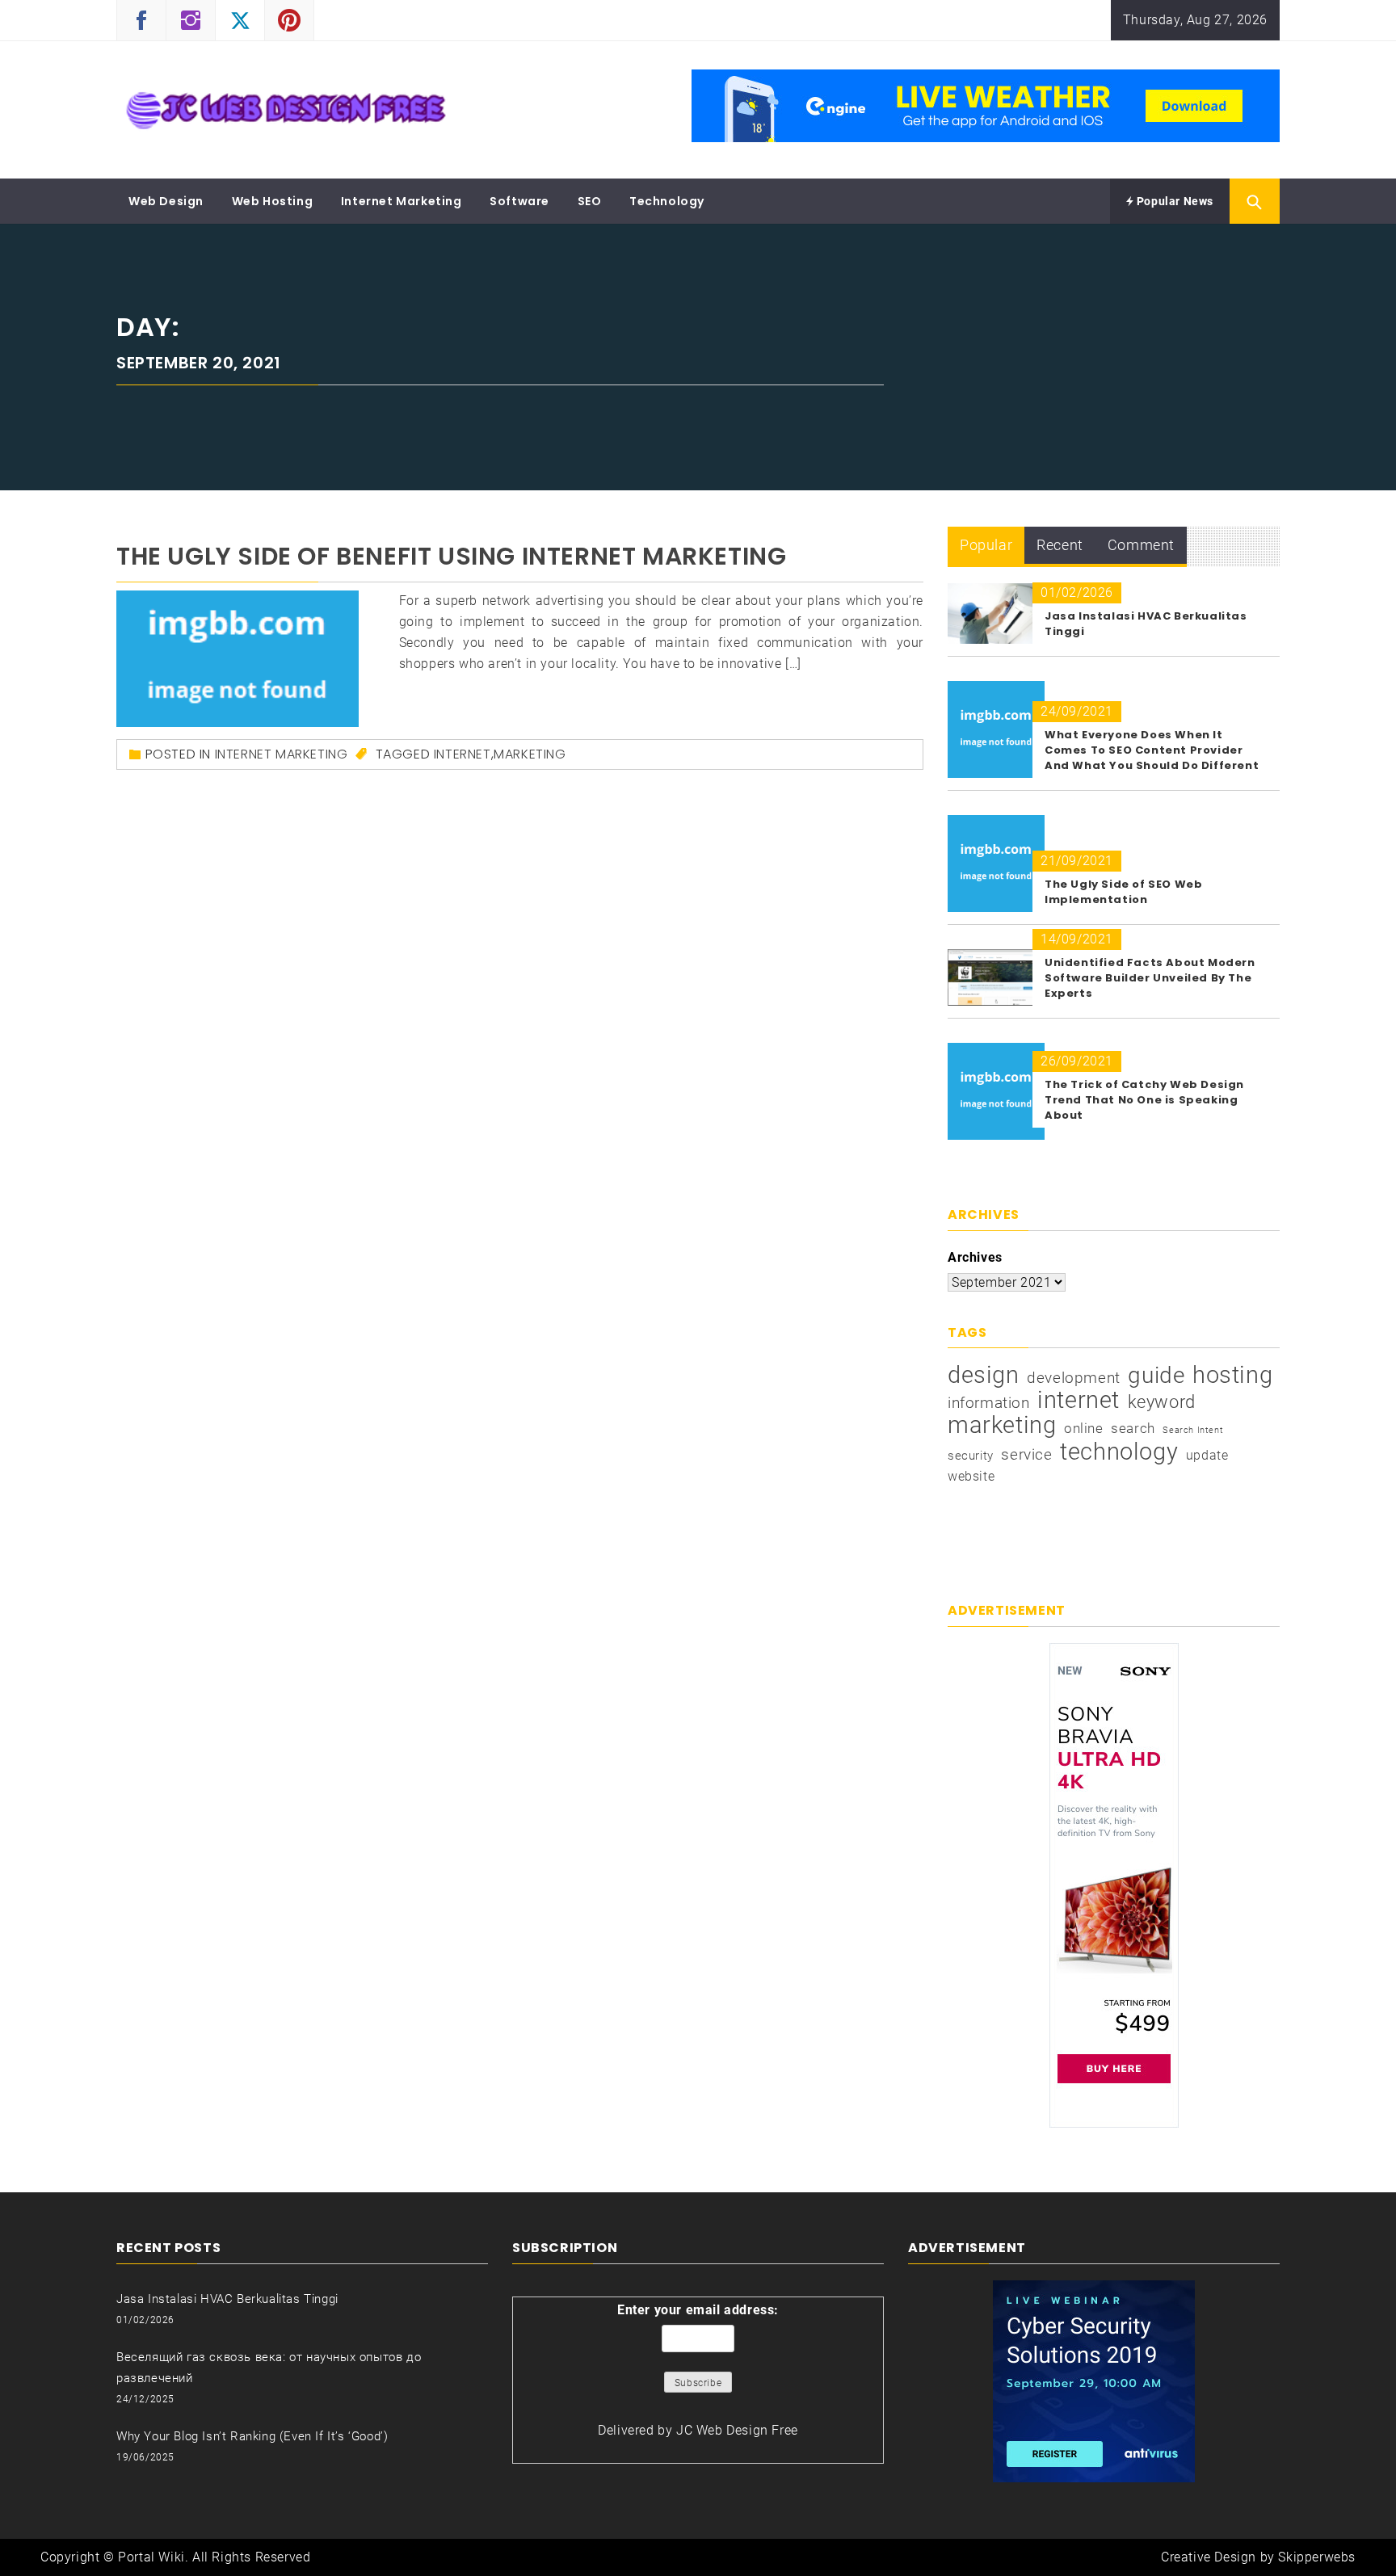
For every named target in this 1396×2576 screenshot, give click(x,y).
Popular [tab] (986, 545)
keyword (1162, 1401)
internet (463, 754)
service (1026, 1454)
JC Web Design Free (737, 2430)
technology (1119, 1452)
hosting (1232, 1375)
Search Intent (1193, 1430)
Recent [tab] (1060, 545)
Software (519, 201)
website (971, 1476)
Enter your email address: (698, 2310)
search (1133, 1428)
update (1207, 1455)
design (984, 1375)
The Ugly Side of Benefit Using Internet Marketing (451, 556)
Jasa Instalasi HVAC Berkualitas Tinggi (227, 2299)
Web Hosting (273, 201)
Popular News (1173, 201)
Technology (667, 201)
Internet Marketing (402, 201)
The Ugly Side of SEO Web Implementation (1123, 892)
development (1074, 1378)
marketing (530, 754)
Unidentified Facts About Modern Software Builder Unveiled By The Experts (1150, 978)
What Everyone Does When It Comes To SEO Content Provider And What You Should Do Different (1152, 750)
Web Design (166, 201)
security (971, 1456)
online (1084, 1428)
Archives (975, 1257)
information (989, 1403)
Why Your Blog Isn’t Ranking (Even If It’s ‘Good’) (252, 2436)
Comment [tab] (1141, 545)
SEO (590, 201)
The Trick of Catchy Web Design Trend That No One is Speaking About (1144, 1100)
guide (1156, 1376)
